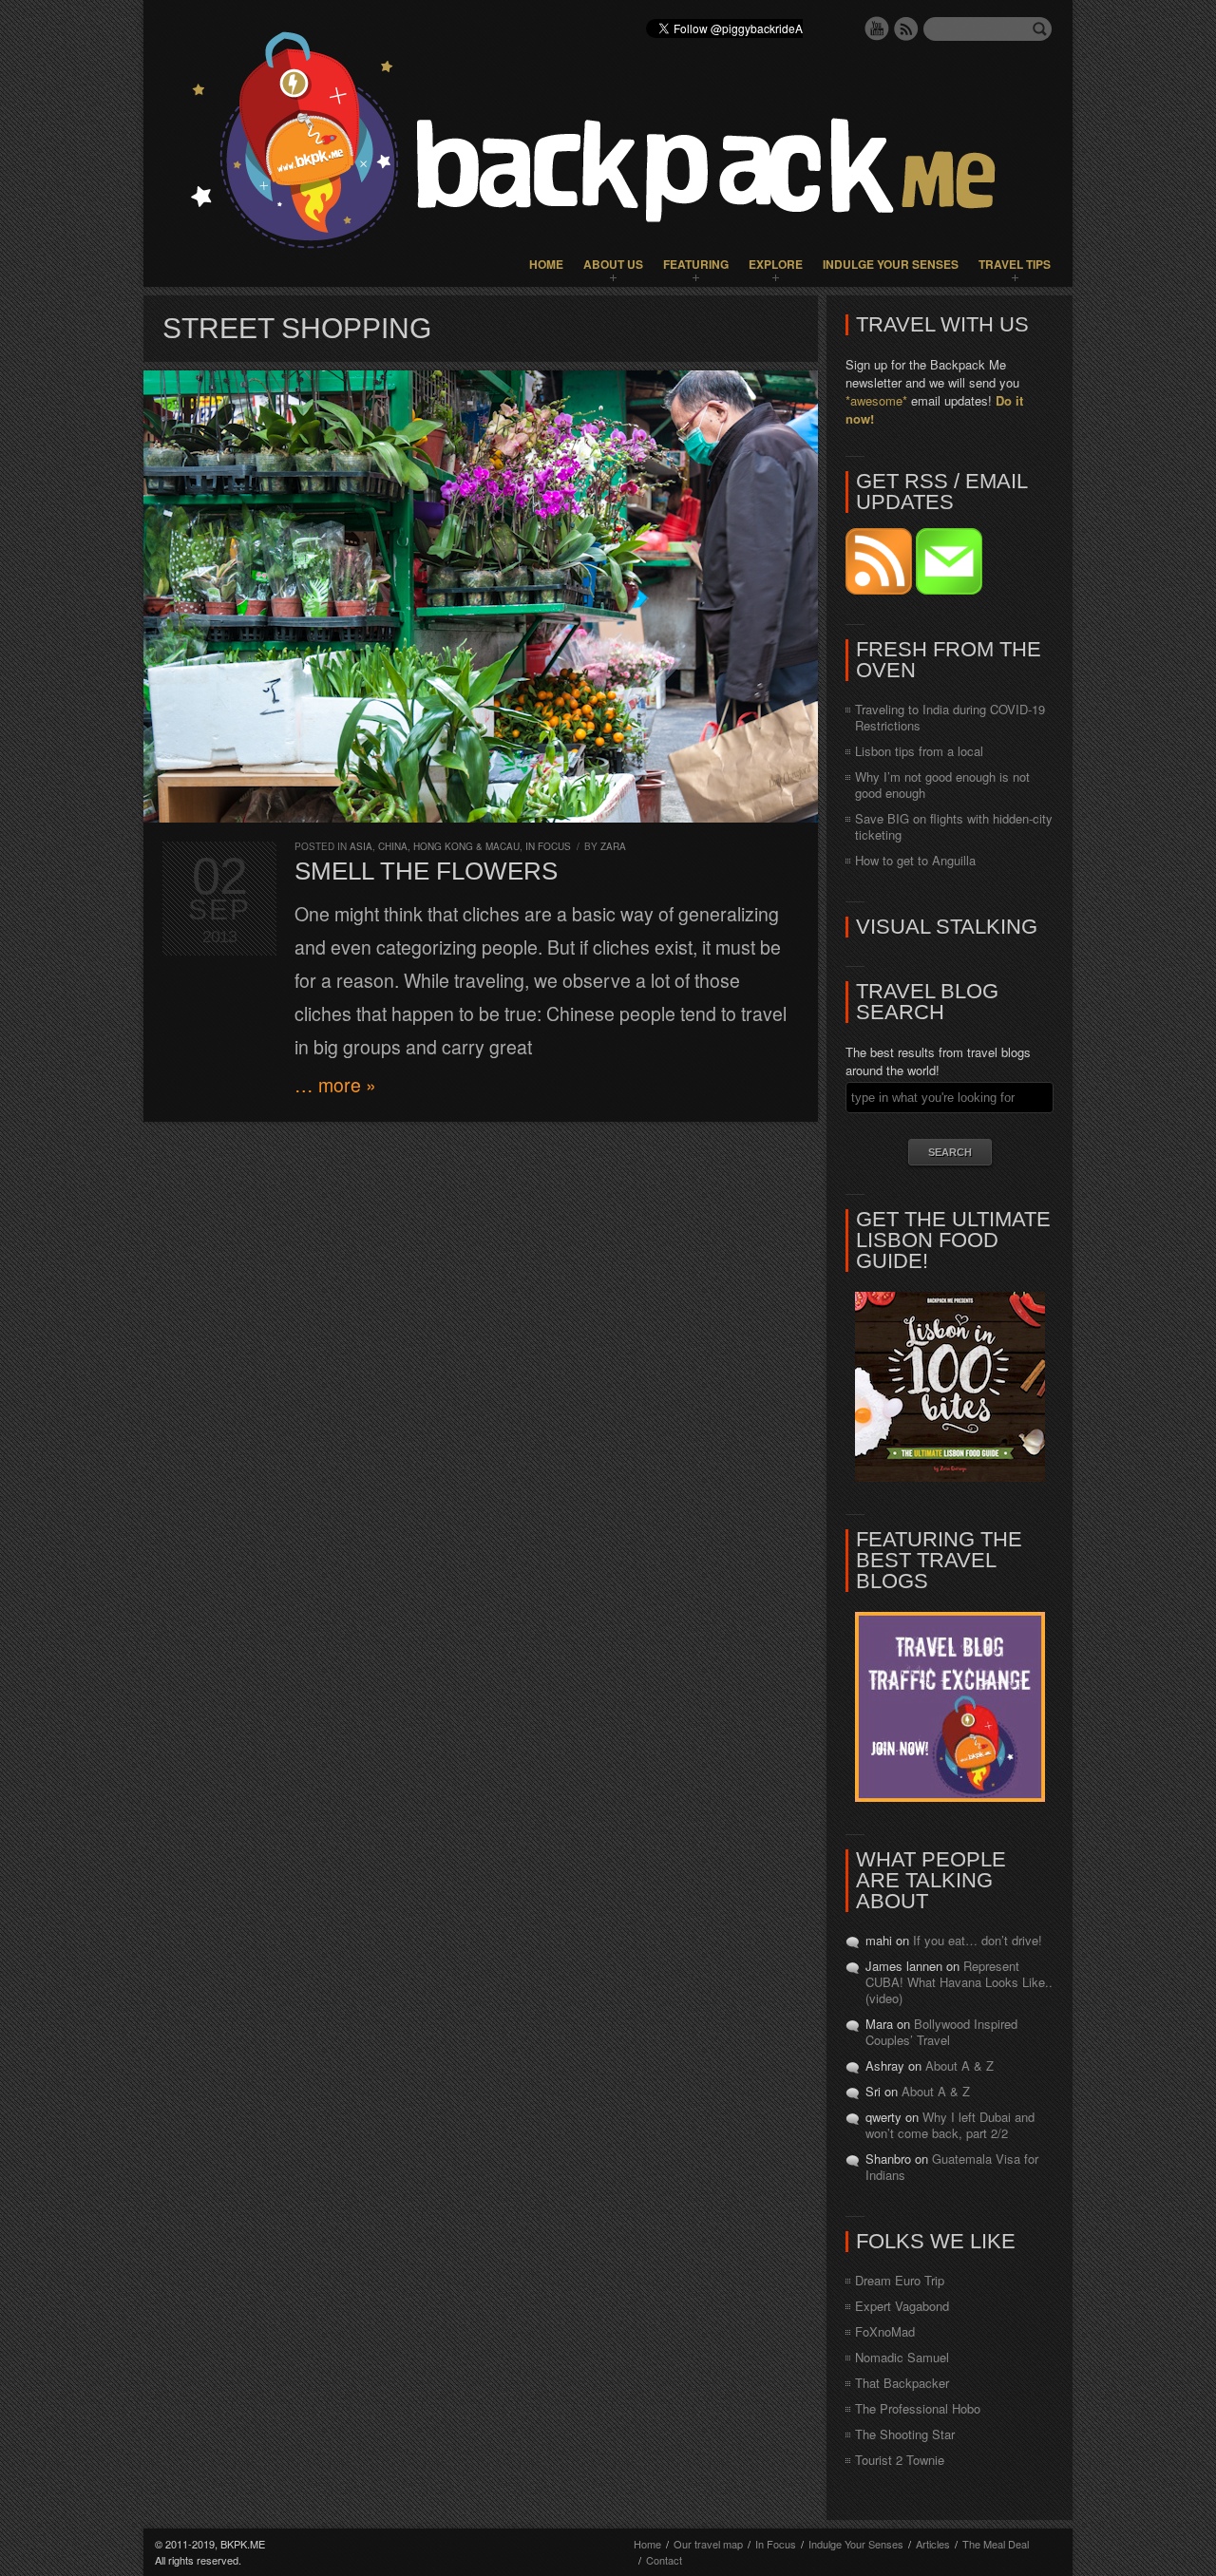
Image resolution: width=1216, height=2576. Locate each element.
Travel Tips (1015, 264)
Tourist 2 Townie (900, 2460)
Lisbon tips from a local (919, 751)
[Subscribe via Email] (949, 589)
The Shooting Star (905, 2434)
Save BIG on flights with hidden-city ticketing (954, 826)
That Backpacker (902, 2383)
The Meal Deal (996, 2544)
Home (546, 264)
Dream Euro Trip (900, 2280)
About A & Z (959, 2065)
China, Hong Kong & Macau (449, 846)
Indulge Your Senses (891, 264)
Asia (361, 846)
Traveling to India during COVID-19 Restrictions (950, 717)
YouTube (877, 28)
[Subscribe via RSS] (881, 589)
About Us (613, 264)
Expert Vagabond (902, 2306)
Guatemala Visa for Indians (952, 2167)
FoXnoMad (885, 2331)
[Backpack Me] (608, 143)
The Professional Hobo (918, 2408)
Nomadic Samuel (902, 2357)
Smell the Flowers (426, 871)
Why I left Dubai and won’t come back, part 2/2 (950, 2125)
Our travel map (708, 2544)
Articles (933, 2544)
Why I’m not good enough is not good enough (942, 785)
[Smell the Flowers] (481, 597)
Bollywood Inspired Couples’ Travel (941, 2032)
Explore (776, 264)
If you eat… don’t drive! (978, 1940)
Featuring (696, 264)
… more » (335, 1085)
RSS (906, 28)
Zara (613, 846)
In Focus (548, 846)
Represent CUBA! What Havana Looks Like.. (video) (959, 1982)
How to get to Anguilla (915, 860)
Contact (664, 2560)
